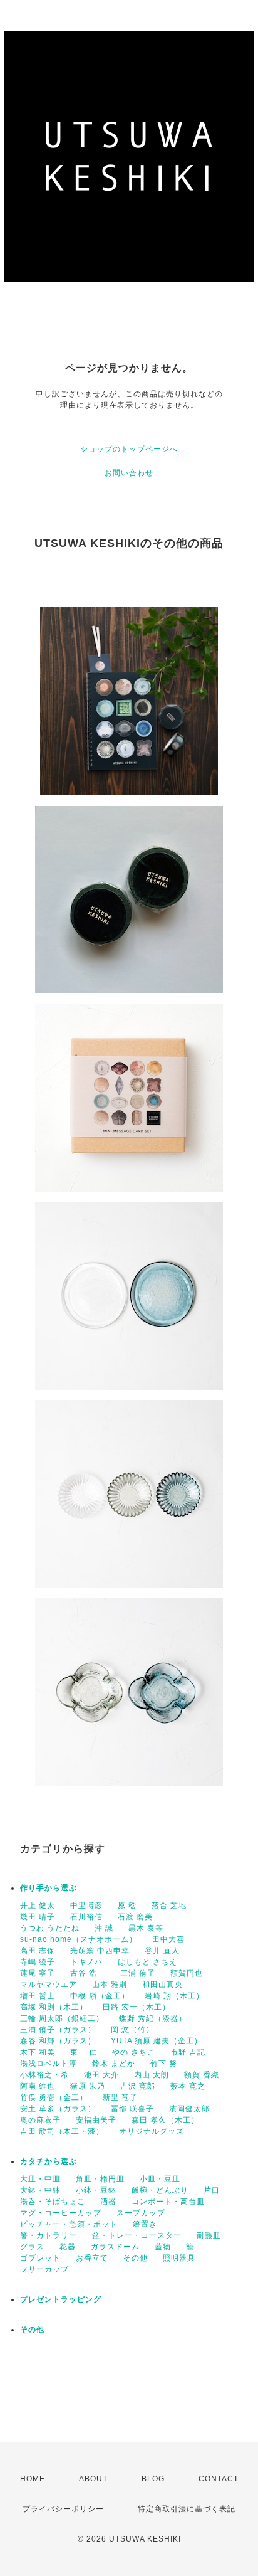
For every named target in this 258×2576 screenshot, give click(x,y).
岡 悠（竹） (132, 2030)
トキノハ (86, 1962)
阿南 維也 (38, 2086)
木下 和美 (38, 2052)
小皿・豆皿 (160, 2179)
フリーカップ (44, 2269)
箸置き (145, 2224)
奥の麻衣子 (40, 2120)
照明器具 (179, 2258)
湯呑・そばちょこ (53, 2202)
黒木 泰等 (146, 1928)
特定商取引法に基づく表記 (187, 2509)
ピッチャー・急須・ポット (69, 2224)
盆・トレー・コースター (137, 2235)
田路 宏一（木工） (137, 2007)
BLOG (153, 2479)
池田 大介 (101, 2075)
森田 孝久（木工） (165, 2120)
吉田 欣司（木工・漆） (62, 2131)
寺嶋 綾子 (38, 1962)
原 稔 (127, 1905)
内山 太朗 (152, 2075)
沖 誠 (104, 1928)
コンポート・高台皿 (168, 2202)
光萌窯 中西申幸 (100, 1951)
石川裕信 (86, 1917)
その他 (136, 2258)
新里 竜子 (120, 2097)
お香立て (92, 2258)
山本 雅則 (110, 1985)
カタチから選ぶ (49, 2161)
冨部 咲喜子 (132, 2109)
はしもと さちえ (147, 1962)
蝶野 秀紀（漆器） (153, 2018)
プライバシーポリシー (63, 2509)
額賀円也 (187, 1973)
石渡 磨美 (135, 1917)
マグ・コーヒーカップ (61, 2213)
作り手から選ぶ (49, 1888)
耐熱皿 (209, 2235)
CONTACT (219, 2479)
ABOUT (93, 2479)
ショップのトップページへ (129, 449)
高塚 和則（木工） (54, 2007)
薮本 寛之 (188, 2086)
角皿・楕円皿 (100, 2179)
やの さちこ (134, 2052)
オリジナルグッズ (152, 2131)
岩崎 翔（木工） (174, 1996)
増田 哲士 (38, 1996)
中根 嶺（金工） (100, 1996)
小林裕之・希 (44, 2075)
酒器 (108, 2202)
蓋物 (163, 2247)
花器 (68, 2247)
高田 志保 (38, 1951)
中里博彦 (86, 1905)
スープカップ (141, 2213)
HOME (33, 2479)
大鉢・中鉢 (40, 2190)
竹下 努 (164, 2064)
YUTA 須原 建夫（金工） (157, 2041)
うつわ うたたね (50, 1928)
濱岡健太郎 (189, 2109)
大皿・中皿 (40, 2179)
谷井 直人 (162, 1951)
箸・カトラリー (49, 2235)
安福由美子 (96, 2120)
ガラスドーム (115, 2247)
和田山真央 (163, 1985)
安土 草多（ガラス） (58, 2109)
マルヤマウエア (49, 1985)
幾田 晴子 (38, 1917)
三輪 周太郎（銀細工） (62, 2018)
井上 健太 (38, 1905)
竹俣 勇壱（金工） (54, 2097)
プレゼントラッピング (61, 2299)
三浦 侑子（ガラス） (58, 2030)
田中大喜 (168, 1939)
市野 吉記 (188, 2052)
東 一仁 (84, 2052)
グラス (32, 2247)
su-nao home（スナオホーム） (79, 1939)
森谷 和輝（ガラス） (58, 2041)
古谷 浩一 (88, 1973)
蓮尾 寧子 (38, 1973)
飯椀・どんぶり (160, 2190)
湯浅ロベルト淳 (49, 2064)
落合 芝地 (169, 1905)
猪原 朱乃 (88, 2086)
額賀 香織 (202, 2075)
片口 (212, 2190)
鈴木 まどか (114, 2064)
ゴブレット (40, 2258)
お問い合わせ (129, 473)
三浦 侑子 (138, 1973)
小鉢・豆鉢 (96, 2190)
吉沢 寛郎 (138, 2086)
